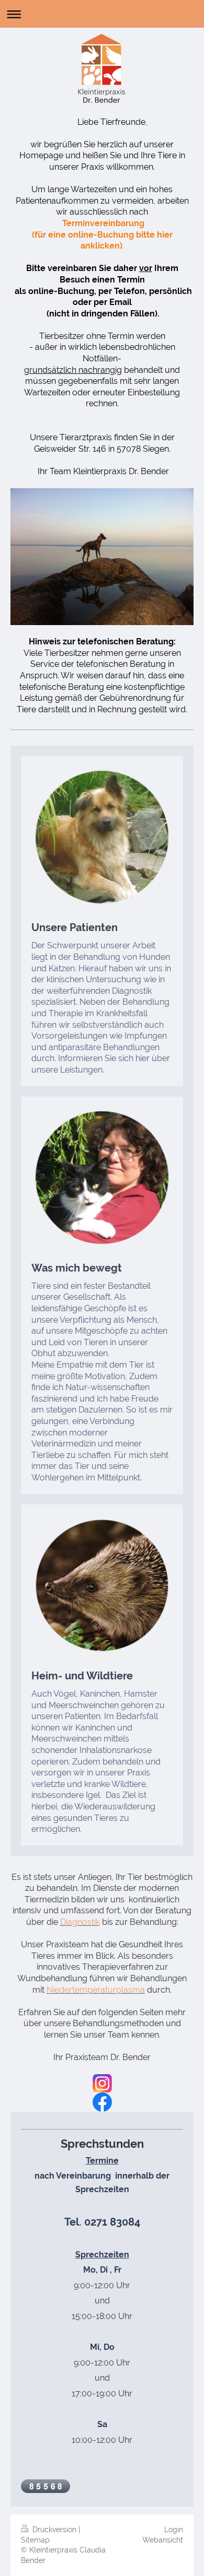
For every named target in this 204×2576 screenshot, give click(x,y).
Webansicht (163, 2540)
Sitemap (35, 2540)
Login (174, 2530)
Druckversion (54, 2530)
